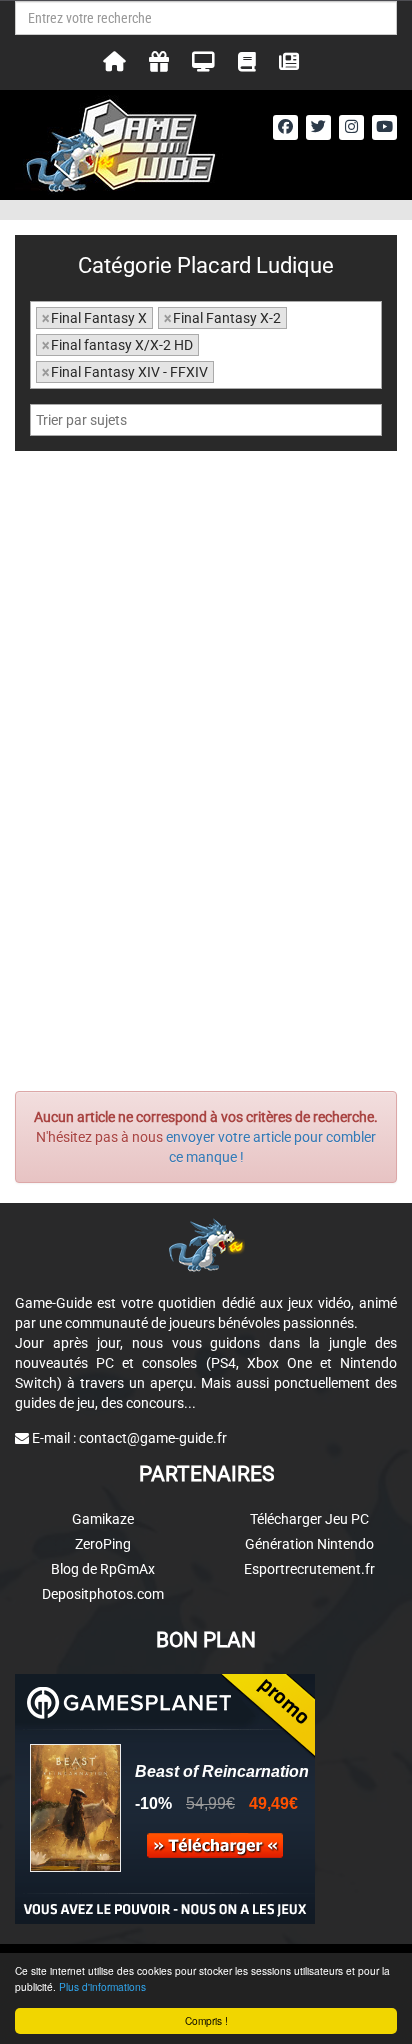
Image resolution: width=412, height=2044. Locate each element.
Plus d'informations (102, 1986)
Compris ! (206, 2020)
